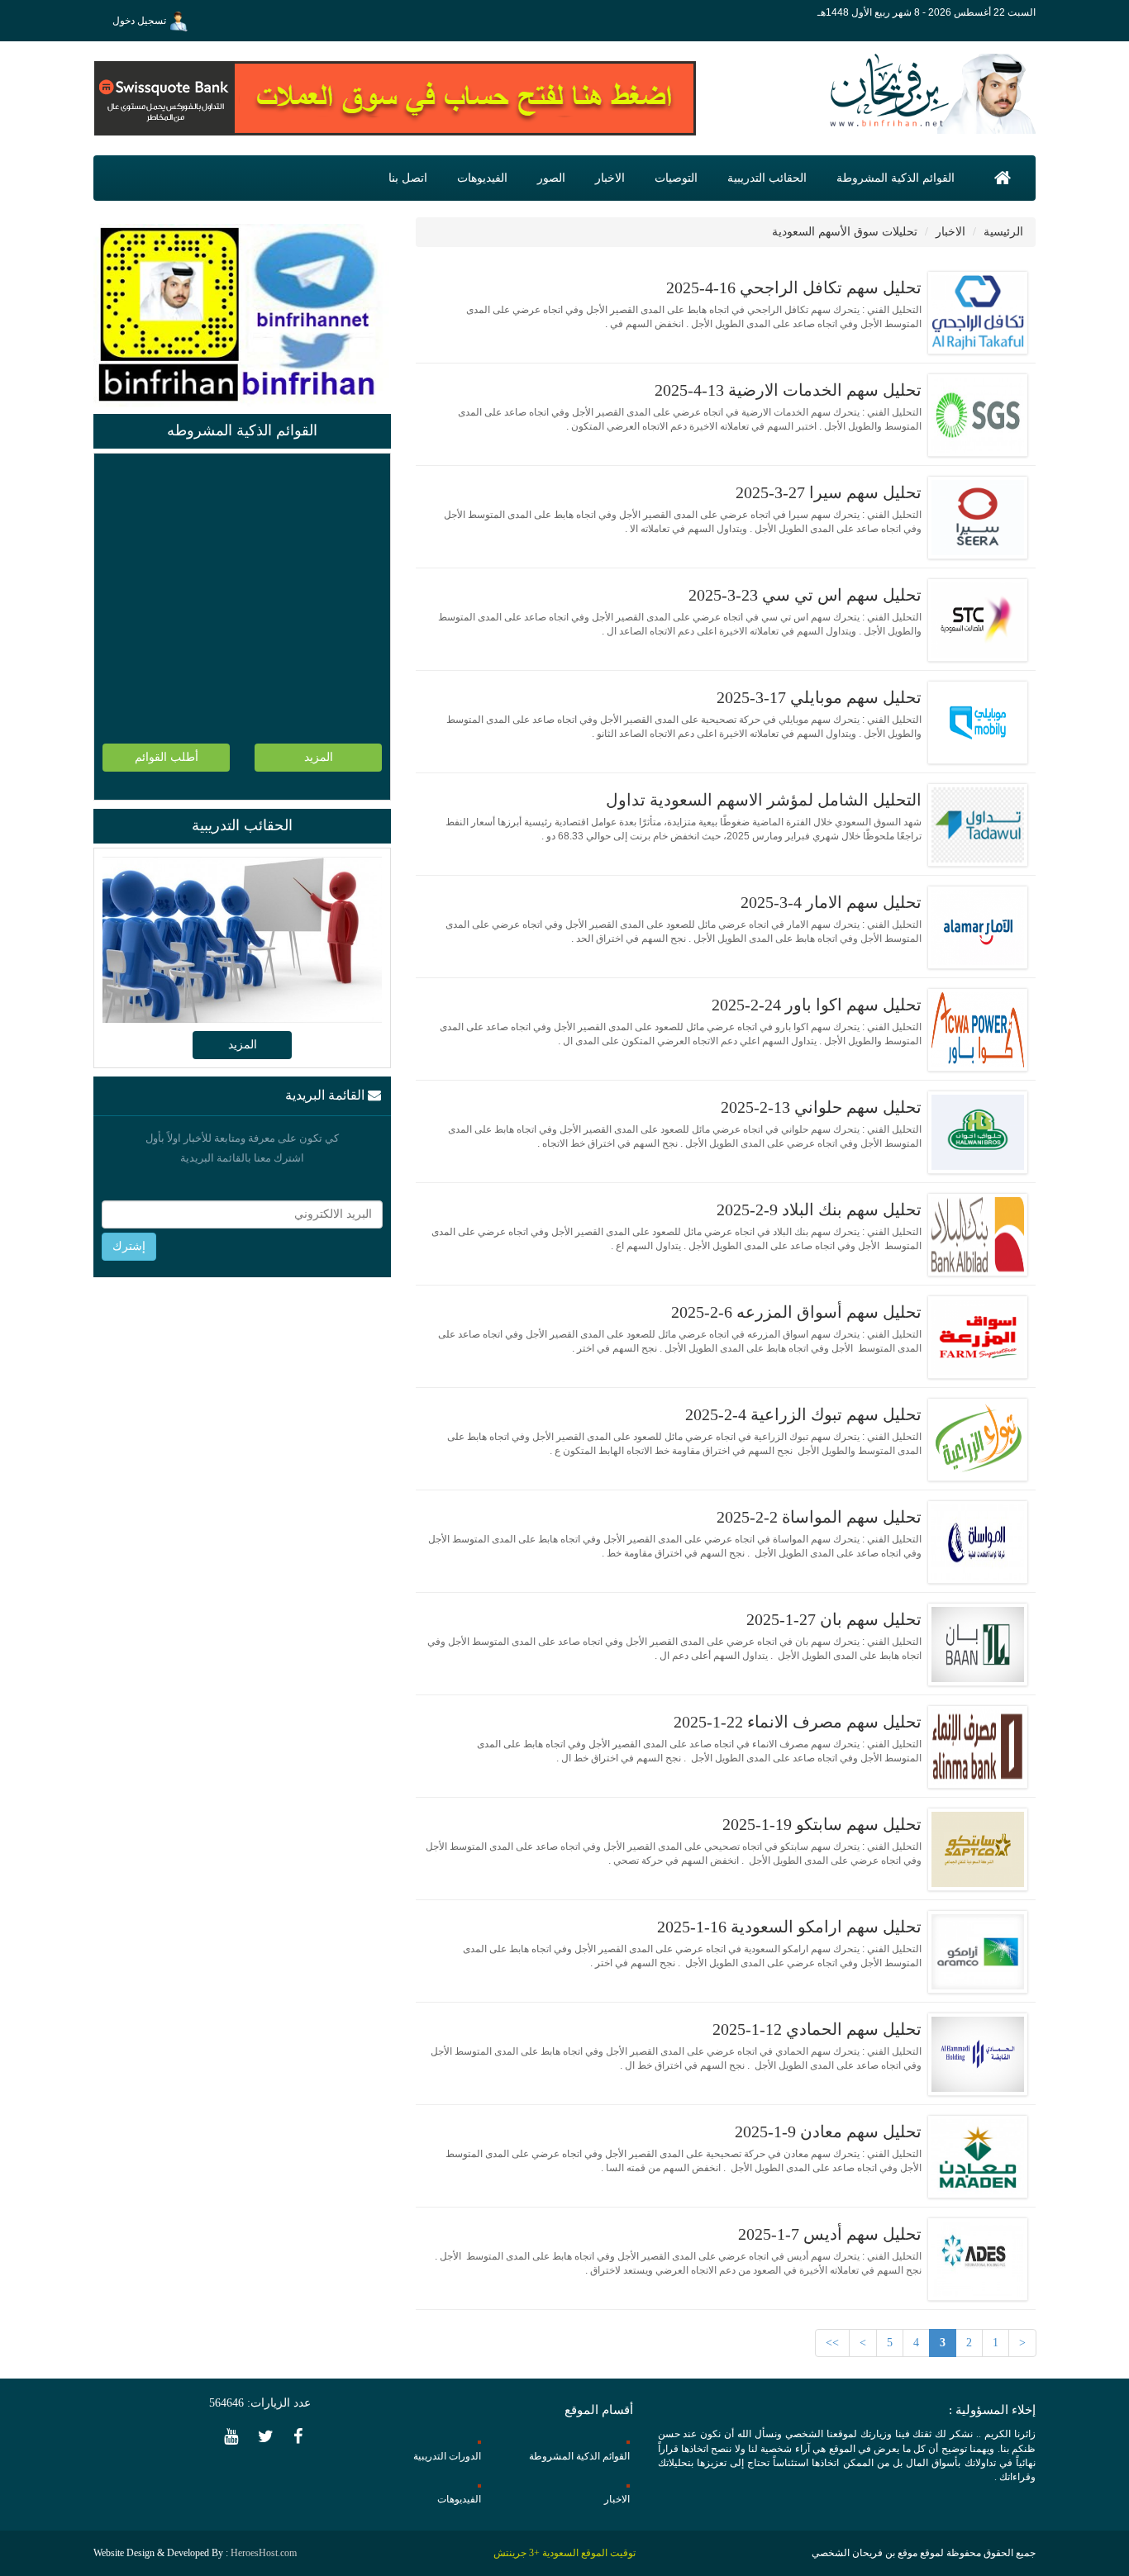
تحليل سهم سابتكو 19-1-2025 (822, 1824)
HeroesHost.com (264, 2553)
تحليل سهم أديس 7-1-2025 (830, 2234)
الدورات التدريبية (447, 2456)
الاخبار (610, 178)
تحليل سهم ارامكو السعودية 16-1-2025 (789, 1927)
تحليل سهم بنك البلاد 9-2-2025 (819, 1210)
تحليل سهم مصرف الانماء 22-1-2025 (798, 1722)
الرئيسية (1003, 232)
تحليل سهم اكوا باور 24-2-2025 (817, 1005)
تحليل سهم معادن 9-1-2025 (828, 2132)
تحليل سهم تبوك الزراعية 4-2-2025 (803, 1414)
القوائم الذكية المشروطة (896, 178)
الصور (551, 178)
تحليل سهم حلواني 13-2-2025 (821, 1107)
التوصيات (676, 178)
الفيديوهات (482, 178)
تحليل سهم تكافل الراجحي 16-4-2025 (794, 288)
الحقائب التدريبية (767, 178)
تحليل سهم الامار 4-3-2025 (831, 902)
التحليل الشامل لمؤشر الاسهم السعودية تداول (764, 800)
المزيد (319, 757)
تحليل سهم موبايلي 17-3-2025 (819, 697)
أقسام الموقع (599, 2410)
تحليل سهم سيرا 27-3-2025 (829, 492)
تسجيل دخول (141, 21)
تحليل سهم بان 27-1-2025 (834, 1619)
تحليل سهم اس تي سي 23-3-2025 (805, 595)
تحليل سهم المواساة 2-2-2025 (819, 1517)
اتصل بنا (408, 178)
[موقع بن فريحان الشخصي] (927, 93)
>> (832, 2343)
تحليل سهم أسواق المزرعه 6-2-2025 (796, 1312)
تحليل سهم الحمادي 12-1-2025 (817, 2029)
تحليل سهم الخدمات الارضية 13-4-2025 (788, 390)
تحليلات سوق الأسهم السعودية (845, 232)
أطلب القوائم (167, 757)
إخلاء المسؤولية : (992, 2410)
